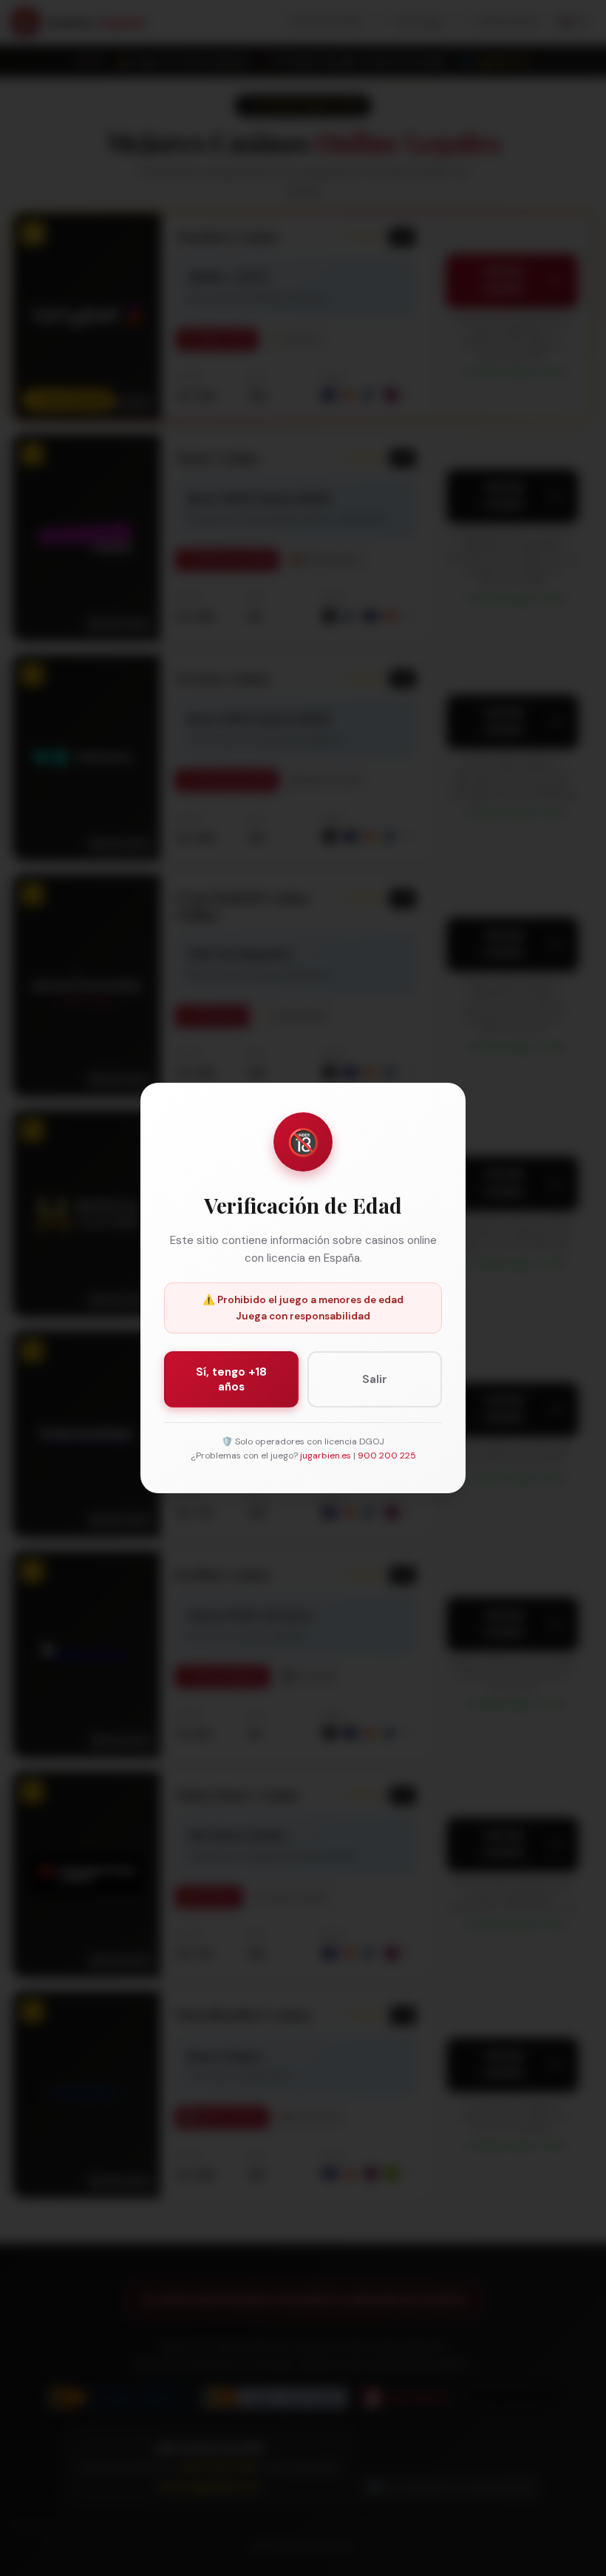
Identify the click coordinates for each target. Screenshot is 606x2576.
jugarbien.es (326, 1456)
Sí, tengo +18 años (231, 1379)
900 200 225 (387, 1456)
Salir (375, 1379)
